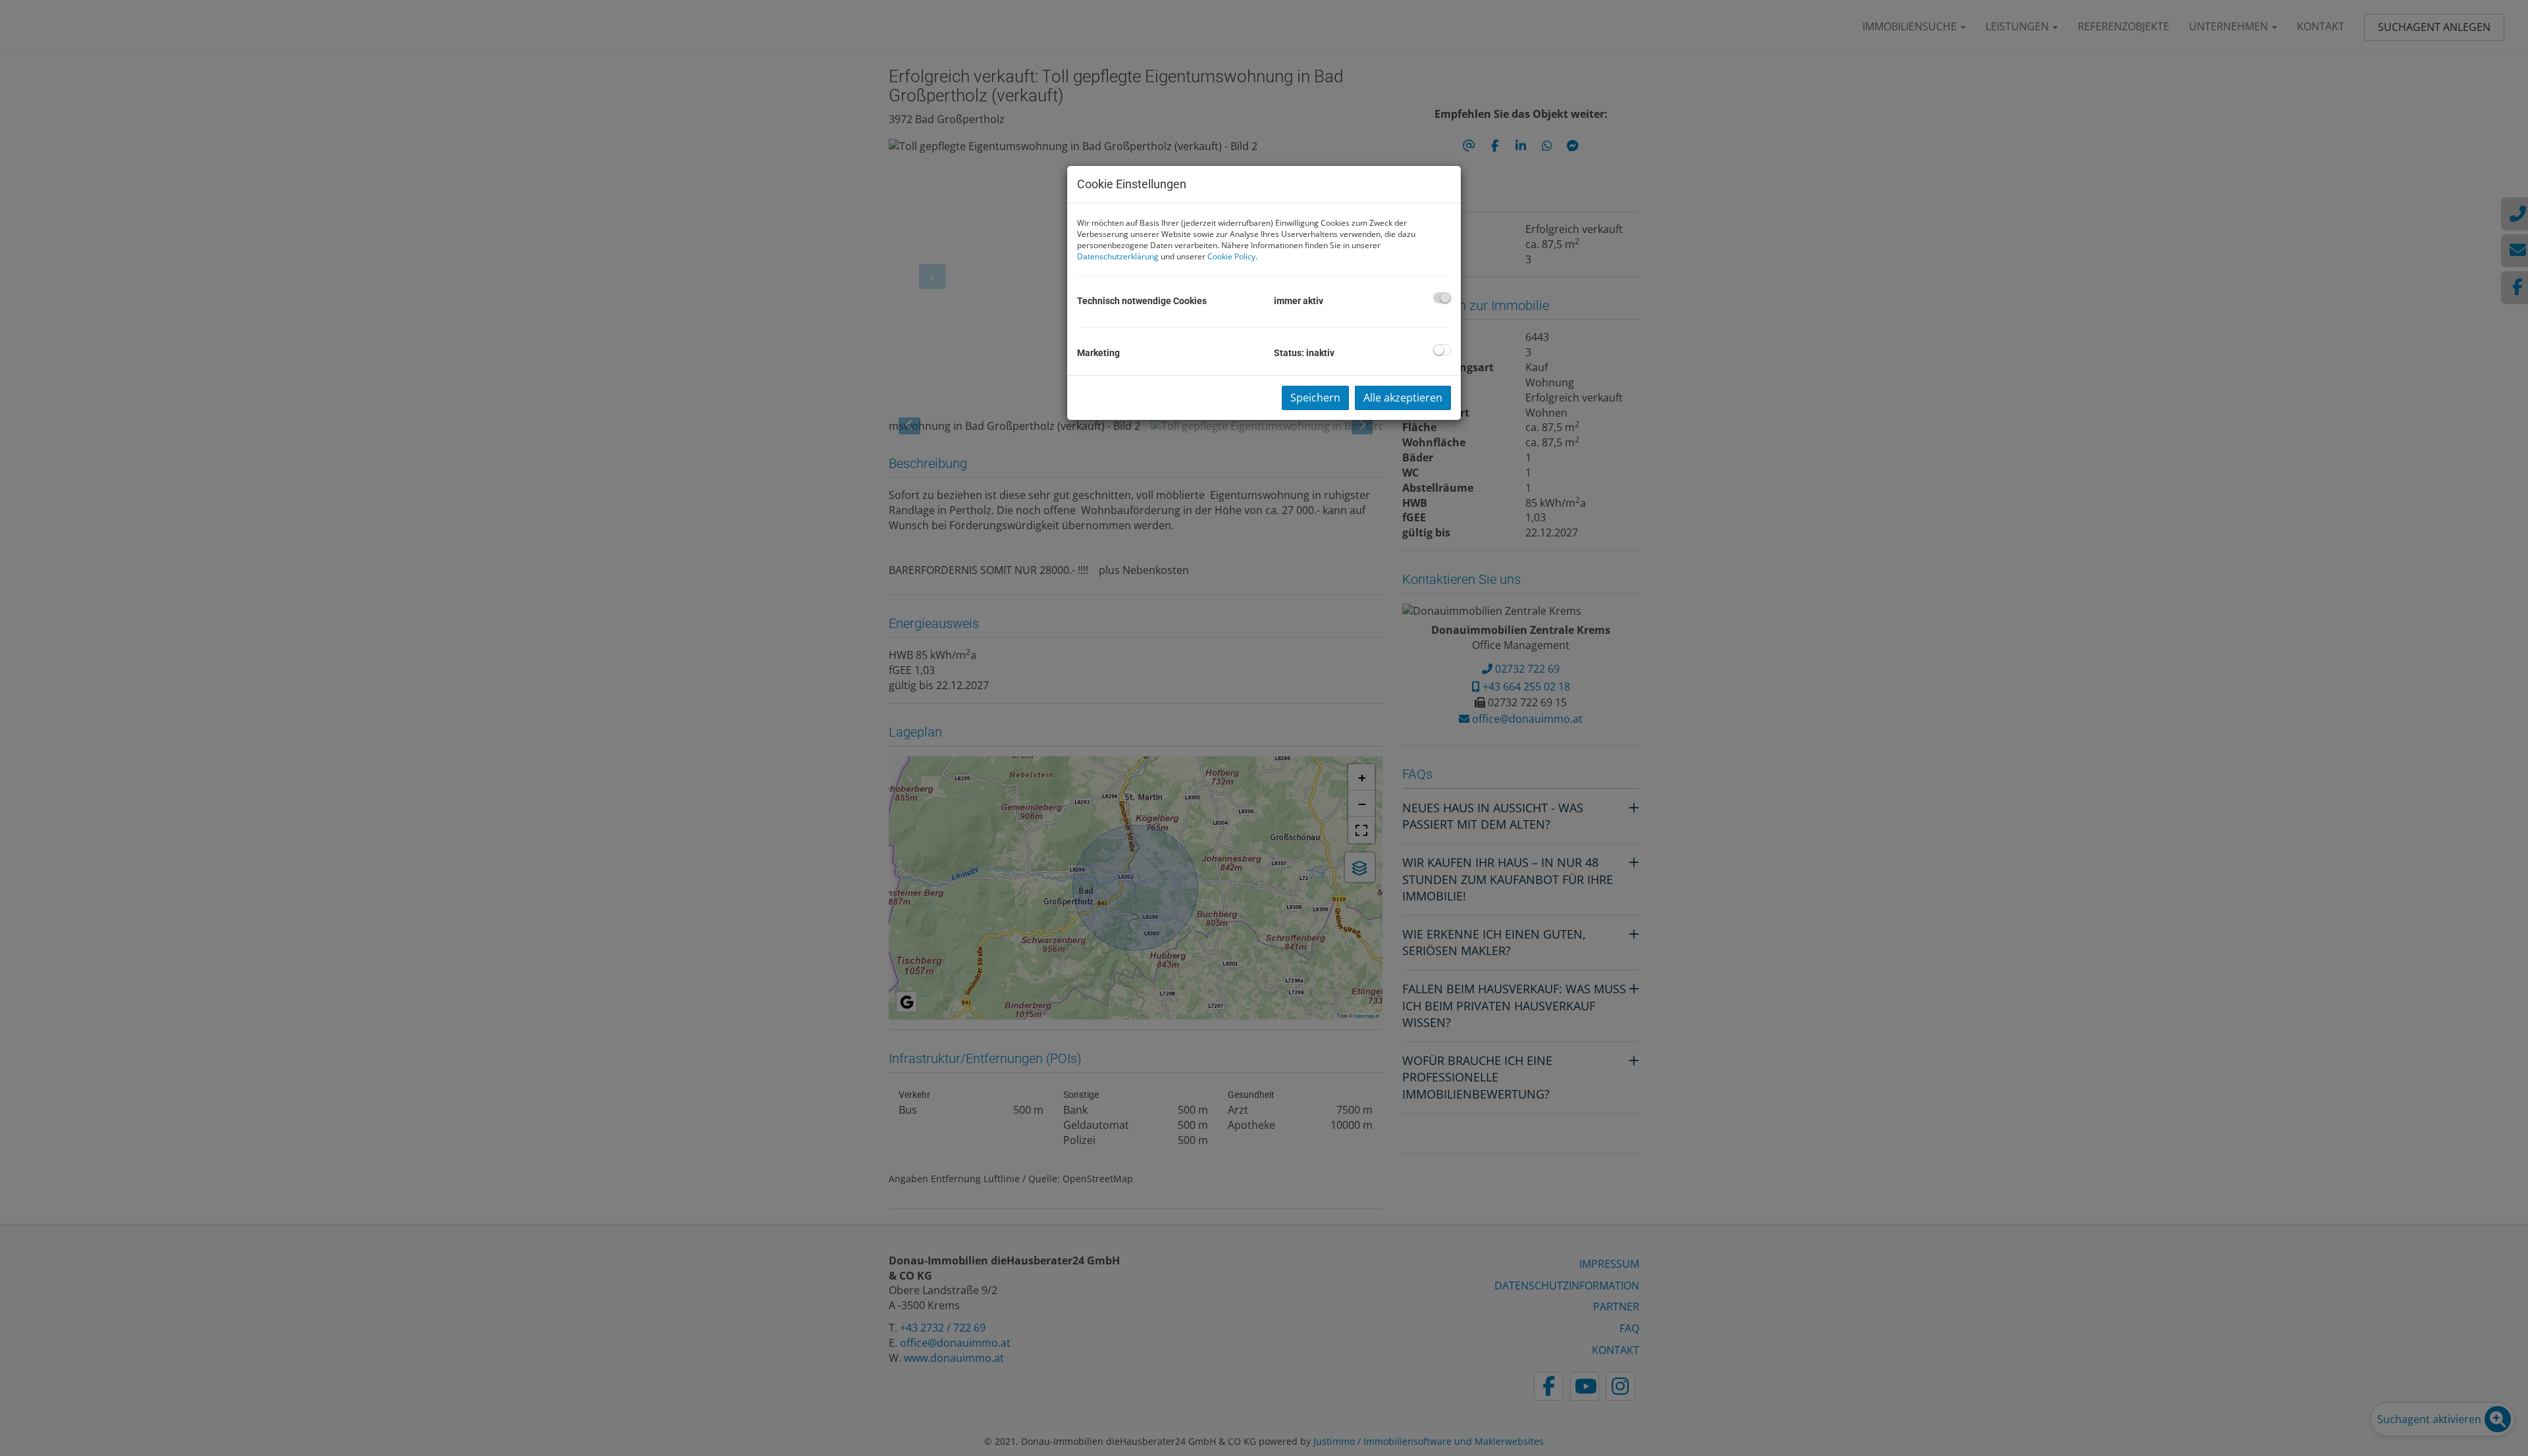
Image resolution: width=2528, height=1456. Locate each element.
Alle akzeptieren (1403, 398)
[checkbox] (1442, 298)
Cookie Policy (1231, 256)
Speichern (1315, 398)
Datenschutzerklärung (1118, 256)
